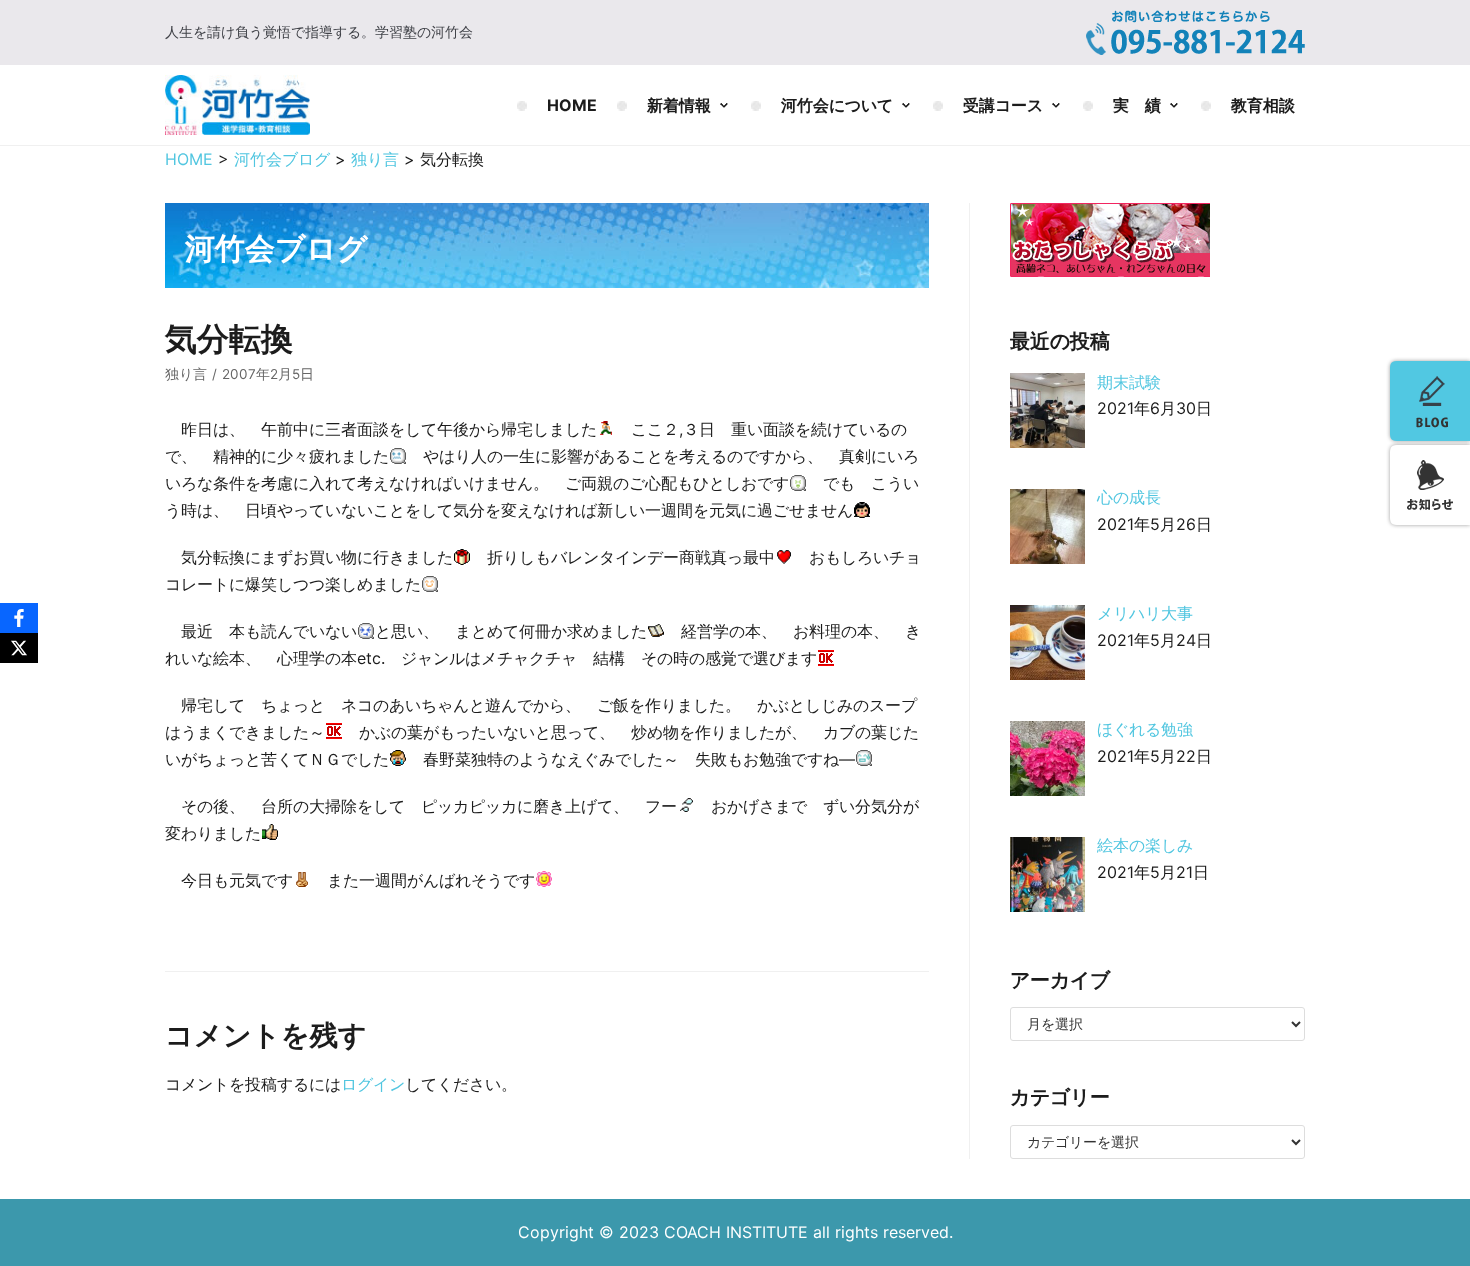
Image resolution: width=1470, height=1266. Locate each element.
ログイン (373, 1084)
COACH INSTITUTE (738, 1232)
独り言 (186, 374)
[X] (19, 648)
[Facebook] (19, 618)
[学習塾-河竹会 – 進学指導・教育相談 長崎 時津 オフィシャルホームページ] (237, 105)
